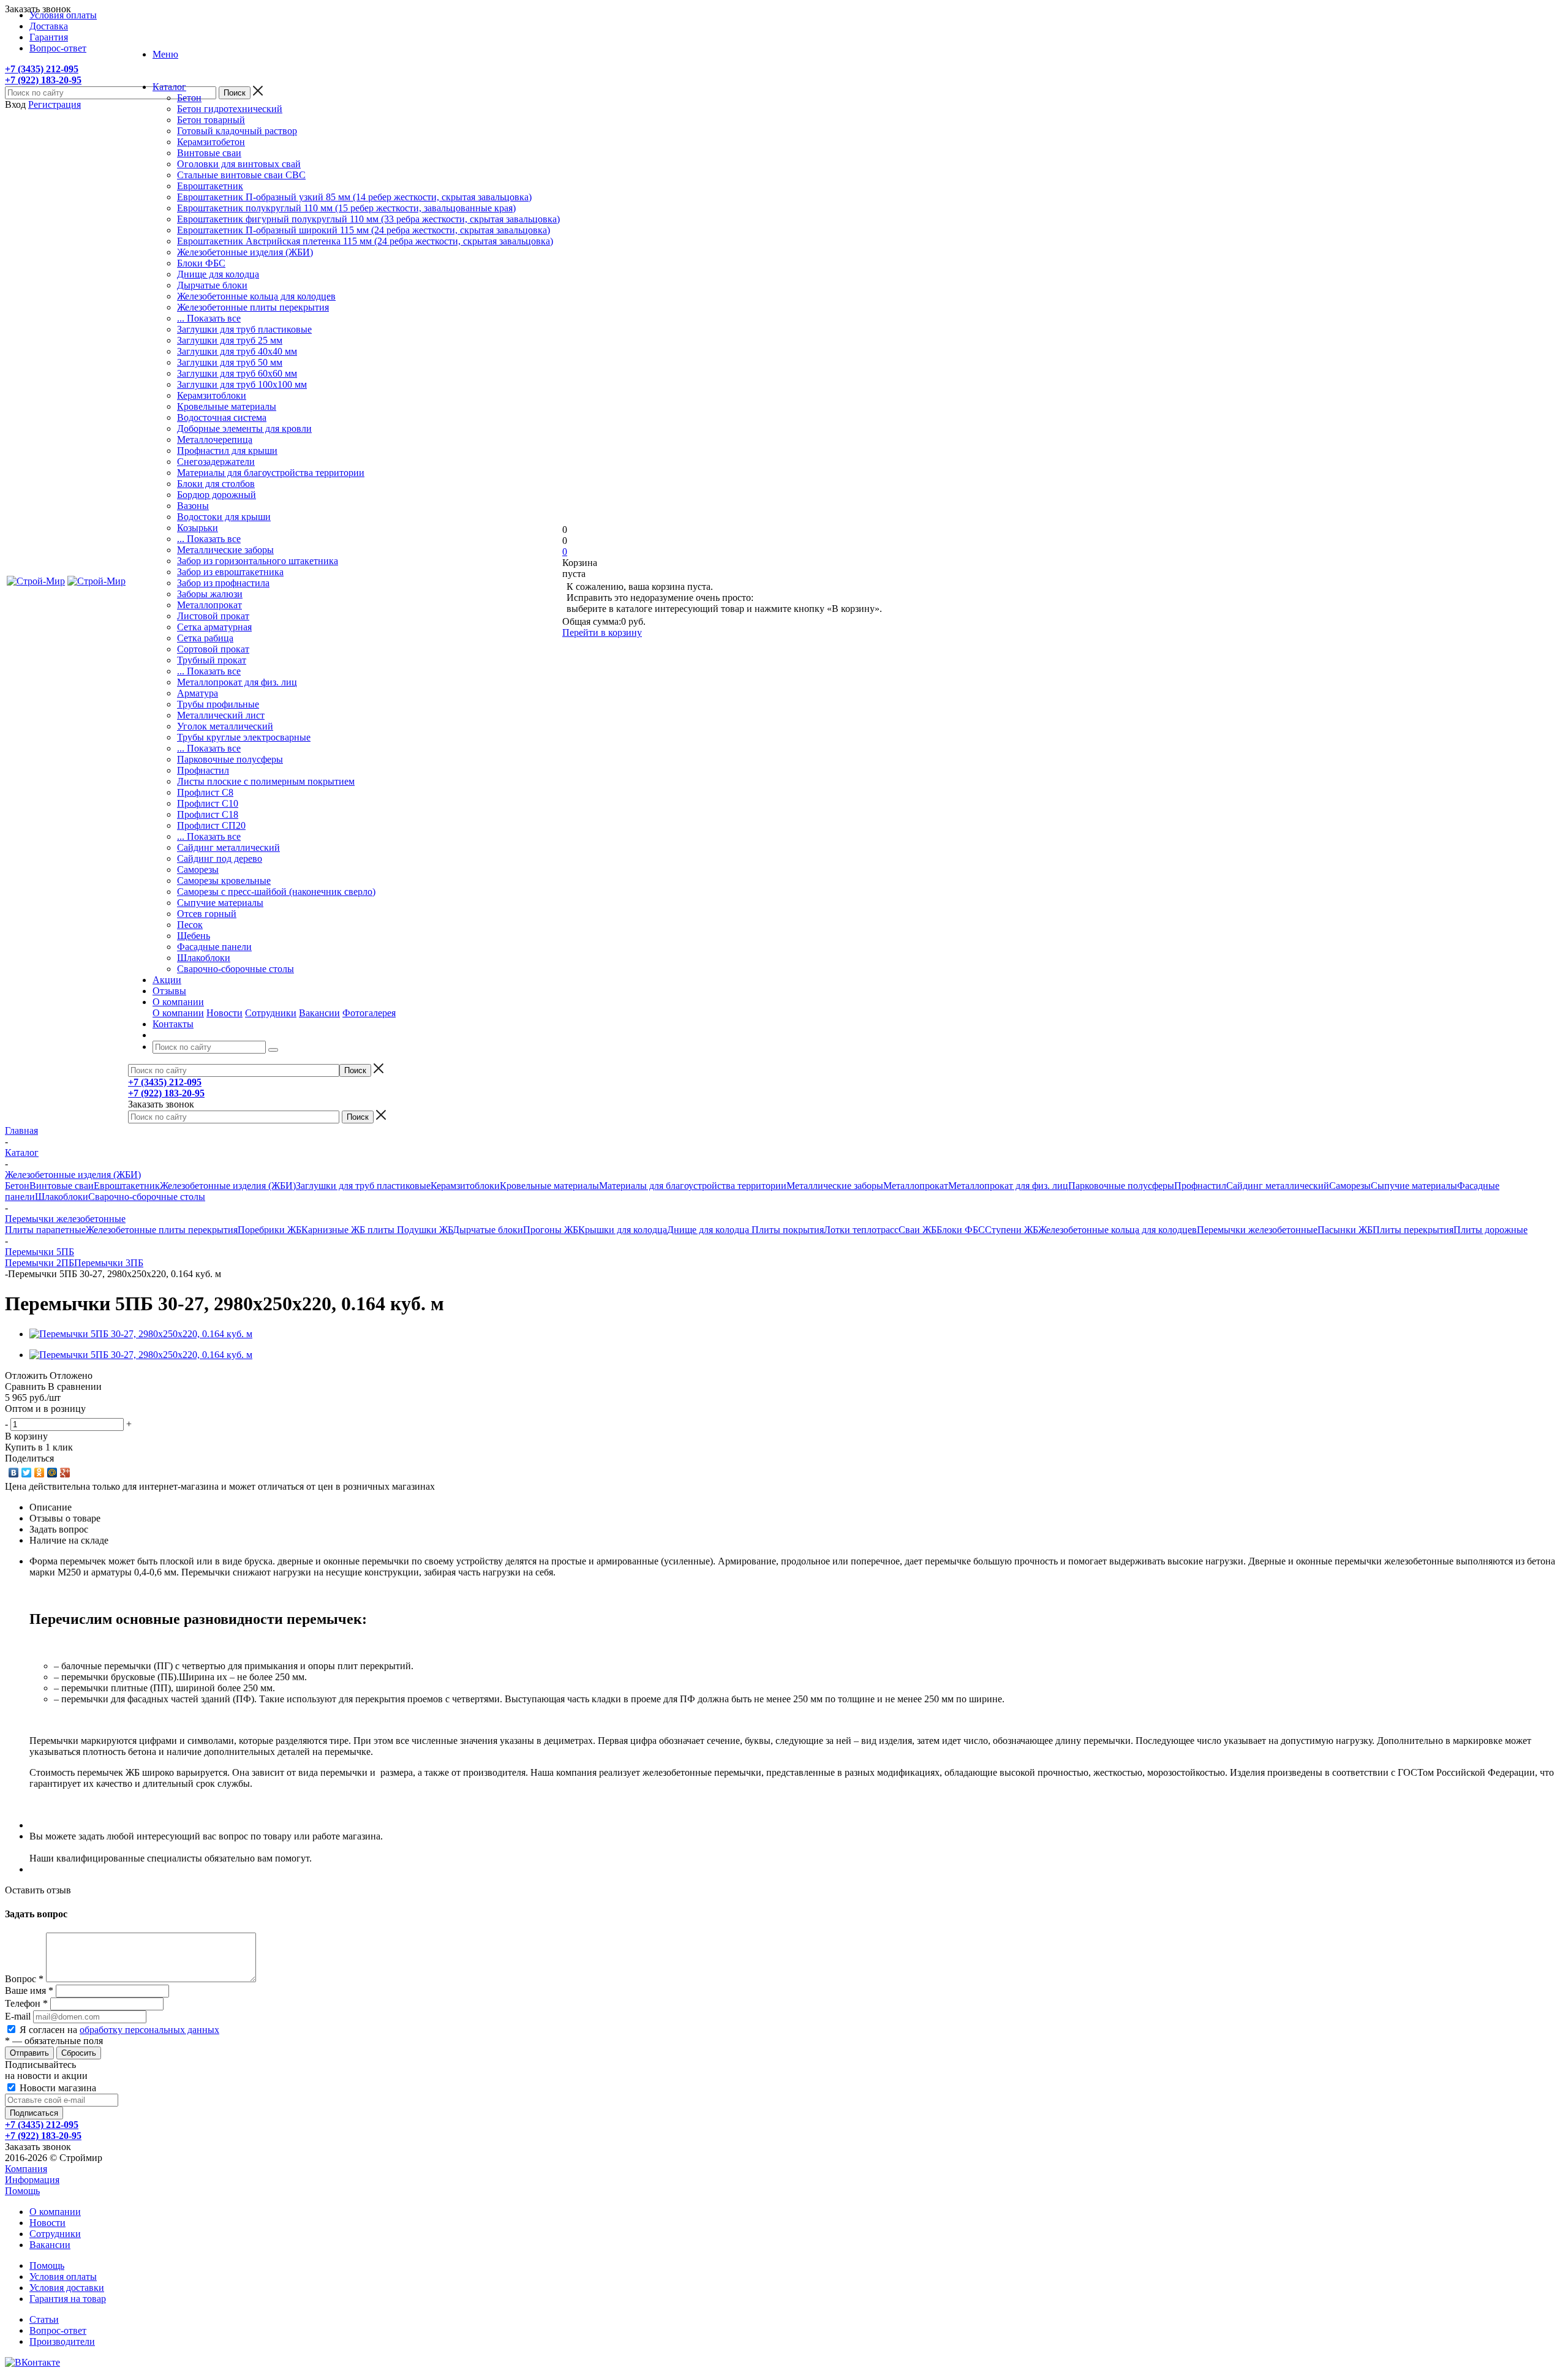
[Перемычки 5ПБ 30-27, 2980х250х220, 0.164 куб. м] (141, 1334)
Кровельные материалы (227, 406)
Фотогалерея (369, 1013)
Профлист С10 (208, 803)
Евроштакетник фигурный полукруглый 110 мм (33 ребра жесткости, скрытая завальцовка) (368, 219)
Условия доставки (67, 2288)
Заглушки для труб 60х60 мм (237, 373)
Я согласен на (119, 2030)
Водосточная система (222, 417)
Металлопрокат (209, 605)
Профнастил (203, 770)
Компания (26, 2169)
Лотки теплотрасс (861, 1230)
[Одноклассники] (40, 1473)
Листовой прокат (213, 616)
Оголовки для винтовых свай (239, 164)
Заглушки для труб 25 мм (230, 340)
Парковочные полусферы (230, 759)
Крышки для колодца (623, 1230)
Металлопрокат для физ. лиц (237, 682)
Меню (165, 54)
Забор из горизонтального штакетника (258, 561)
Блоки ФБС (201, 263)
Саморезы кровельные (224, 881)
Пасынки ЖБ (1345, 1230)
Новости (224, 1013)
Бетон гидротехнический (230, 109)
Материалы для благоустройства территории (271, 473)
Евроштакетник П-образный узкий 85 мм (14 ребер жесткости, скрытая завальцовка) (354, 197)
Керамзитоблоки (212, 395)
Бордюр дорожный (217, 495)
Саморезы (198, 870)
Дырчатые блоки (212, 285)
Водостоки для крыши (224, 517)
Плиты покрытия (788, 1230)
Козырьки (198, 528)
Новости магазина (57, 2088)
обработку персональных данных (149, 2030)
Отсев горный (207, 914)
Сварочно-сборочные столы (236, 969)
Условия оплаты (63, 2277)
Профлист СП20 (211, 825)
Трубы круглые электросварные (244, 737)
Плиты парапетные (45, 1230)
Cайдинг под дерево (220, 858)
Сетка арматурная (214, 627)
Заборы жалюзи (210, 594)
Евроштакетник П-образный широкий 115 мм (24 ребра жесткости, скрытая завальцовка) (364, 230)
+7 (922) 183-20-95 (43, 80)
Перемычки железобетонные (1257, 1230)
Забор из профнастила (223, 583)
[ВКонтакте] (14, 1473)
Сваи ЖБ (918, 1230)
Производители (62, 2341)
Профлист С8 (205, 792)
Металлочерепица (215, 440)
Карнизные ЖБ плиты (349, 1230)
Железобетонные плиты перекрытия (253, 307)
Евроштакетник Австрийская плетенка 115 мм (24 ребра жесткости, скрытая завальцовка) (365, 241)
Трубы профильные (218, 704)
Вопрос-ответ (58, 2330)
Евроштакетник (210, 186)
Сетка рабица (205, 638)
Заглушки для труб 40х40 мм (237, 351)
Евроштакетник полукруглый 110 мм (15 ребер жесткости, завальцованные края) (346, 208)
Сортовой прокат (213, 649)
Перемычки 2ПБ (40, 1263)
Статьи (44, 2319)
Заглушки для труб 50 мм (230, 362)
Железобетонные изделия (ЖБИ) (245, 252)
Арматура (198, 693)
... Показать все (209, 318)
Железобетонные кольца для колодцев (256, 296)
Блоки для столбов (216, 484)
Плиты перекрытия (1413, 1230)
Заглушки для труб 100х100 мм (242, 384)
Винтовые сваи (209, 153)
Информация (32, 2180)
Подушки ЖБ (425, 1230)
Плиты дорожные (1491, 1230)
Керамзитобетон (211, 142)
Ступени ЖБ (1012, 1230)
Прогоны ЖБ (551, 1230)
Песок (190, 925)
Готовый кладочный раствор (237, 131)
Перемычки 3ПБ (109, 1263)
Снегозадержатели (216, 462)
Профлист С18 (208, 814)
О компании (178, 1013)
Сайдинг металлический (228, 847)
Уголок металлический (225, 726)
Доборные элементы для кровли (244, 428)
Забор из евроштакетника (230, 572)
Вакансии (319, 1013)
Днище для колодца (218, 274)
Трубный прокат (212, 660)
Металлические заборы (225, 550)
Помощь (22, 2191)
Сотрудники (271, 1013)
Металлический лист (221, 715)
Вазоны (193, 506)
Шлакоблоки (204, 958)
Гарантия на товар (68, 2299)
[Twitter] (27, 1473)
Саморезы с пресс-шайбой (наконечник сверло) (276, 892)
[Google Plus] (65, 1473)
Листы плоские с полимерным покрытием (266, 781)
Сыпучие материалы (220, 903)
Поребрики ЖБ (269, 1230)
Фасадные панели (214, 947)
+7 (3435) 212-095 (42, 69)
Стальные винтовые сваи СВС (241, 175)
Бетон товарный (211, 120)
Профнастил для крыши (227, 451)
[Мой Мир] (52, 1473)
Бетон (189, 98)
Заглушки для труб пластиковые (244, 329)
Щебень (194, 936)
